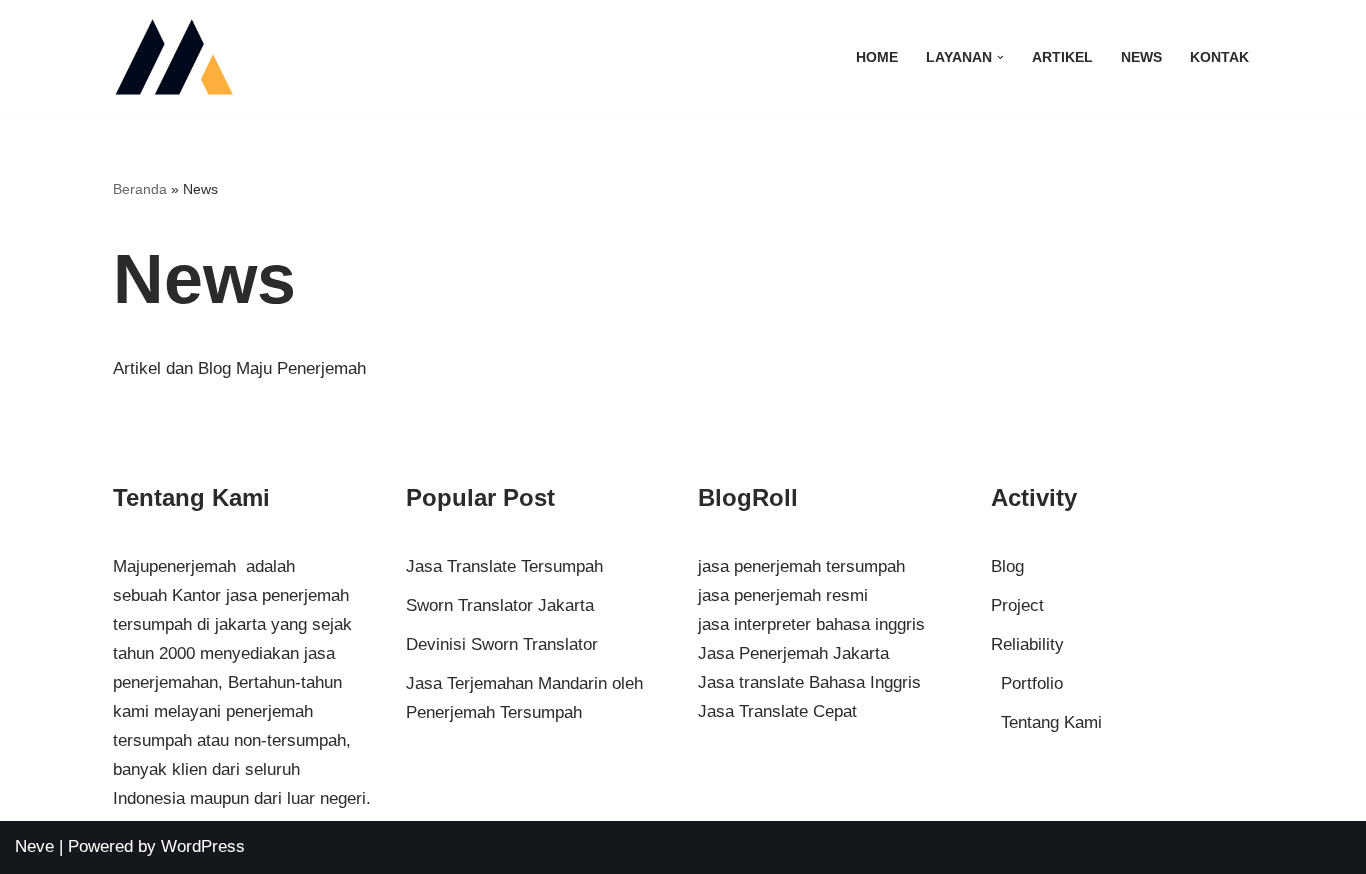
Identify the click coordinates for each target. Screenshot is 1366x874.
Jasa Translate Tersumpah (504, 566)
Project (1017, 605)
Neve (34, 846)
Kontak (1219, 57)
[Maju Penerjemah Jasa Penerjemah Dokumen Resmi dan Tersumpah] (174, 57)
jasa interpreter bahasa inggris (811, 624)
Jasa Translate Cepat (777, 711)
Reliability (1027, 644)
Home (877, 57)
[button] (1000, 57)
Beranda (140, 189)
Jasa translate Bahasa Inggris (809, 682)
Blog (1007, 566)
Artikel (1062, 57)
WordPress (203, 846)
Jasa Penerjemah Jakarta (793, 653)
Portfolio (1032, 683)
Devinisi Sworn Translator (502, 644)
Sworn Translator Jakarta (500, 605)
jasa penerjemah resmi (783, 595)
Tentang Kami (1051, 722)
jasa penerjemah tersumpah (801, 566)
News (1141, 57)
